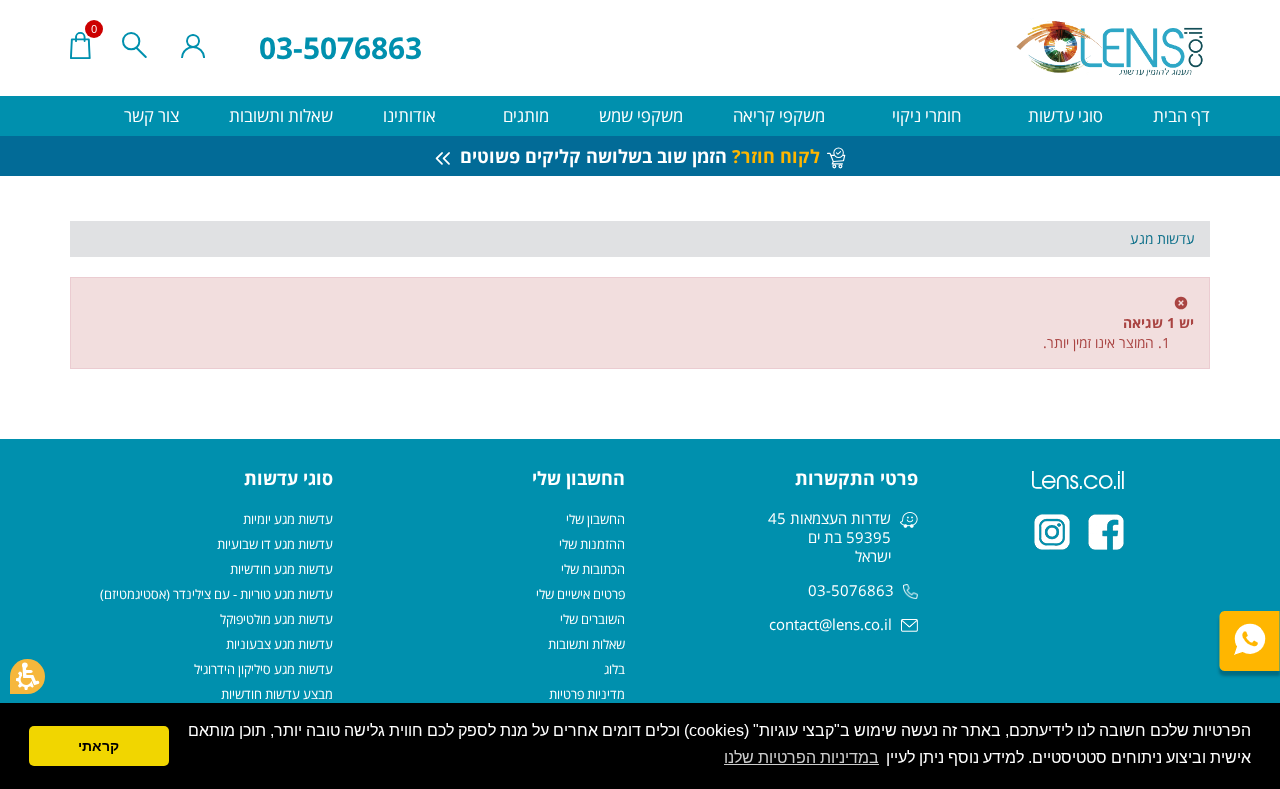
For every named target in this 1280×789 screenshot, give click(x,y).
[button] (27, 676)
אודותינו (409, 115)
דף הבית (1181, 115)
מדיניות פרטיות (587, 694)
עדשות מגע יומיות (288, 519)
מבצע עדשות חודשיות (277, 694)
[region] (640, 239)
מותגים (524, 115)
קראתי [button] (98, 746)
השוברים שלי (592, 619)
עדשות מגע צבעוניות (279, 644)
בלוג (614, 669)
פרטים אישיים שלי (580, 594)
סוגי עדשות (1063, 115)
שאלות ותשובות (281, 115)
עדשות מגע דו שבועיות (275, 544)
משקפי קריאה (779, 115)
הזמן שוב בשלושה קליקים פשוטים (637, 156)
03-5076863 (340, 47)
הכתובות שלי (593, 569)
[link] (1106, 532)
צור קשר (151, 115)
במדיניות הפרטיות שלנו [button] (801, 757)
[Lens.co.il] (1111, 48)
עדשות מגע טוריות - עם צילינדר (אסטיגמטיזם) (216, 594)
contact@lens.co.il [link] (830, 624)
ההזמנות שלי (592, 544)
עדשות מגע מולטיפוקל (276, 619)
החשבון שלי (595, 519)
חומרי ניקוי (924, 115)
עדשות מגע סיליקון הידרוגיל (263, 669)
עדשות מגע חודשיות (281, 569)
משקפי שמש (641, 115)
